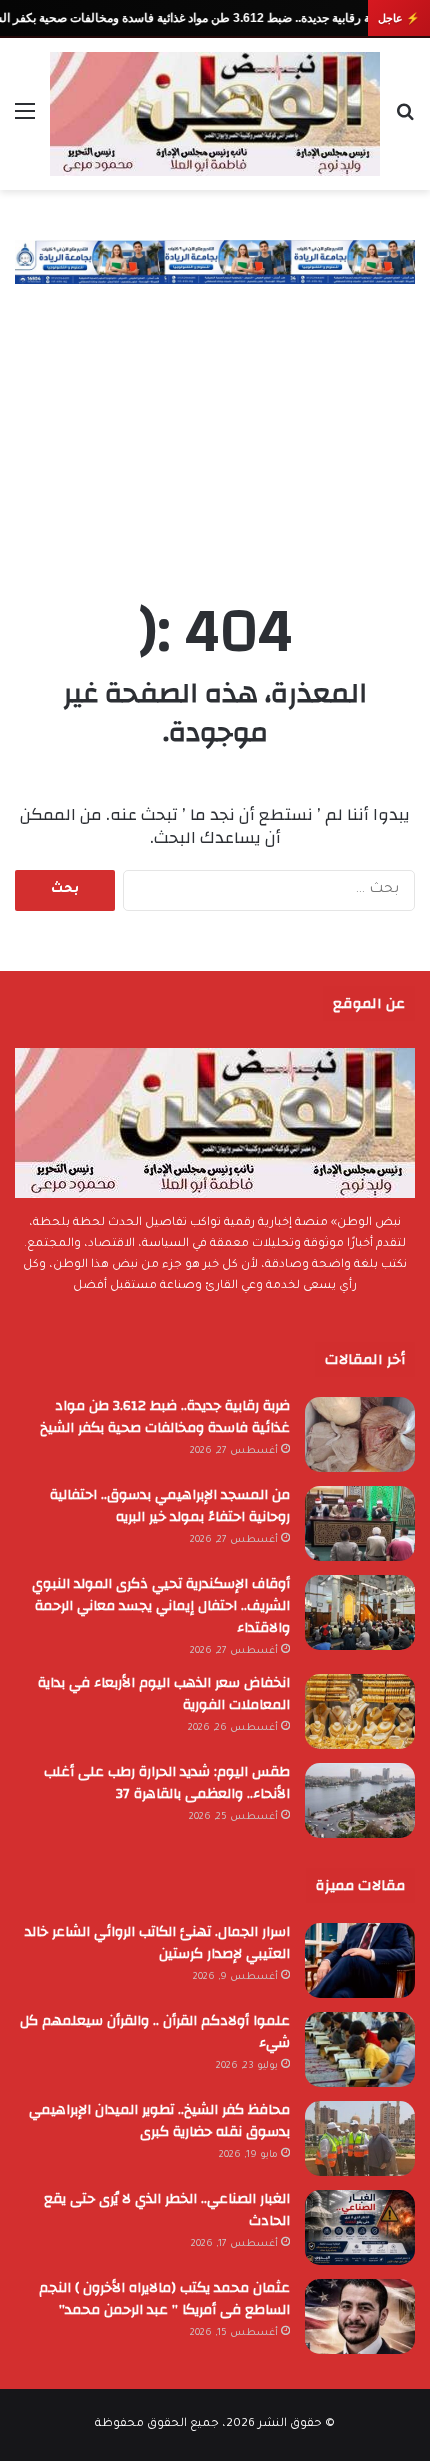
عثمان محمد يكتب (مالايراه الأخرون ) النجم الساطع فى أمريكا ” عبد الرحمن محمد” (164, 2299)
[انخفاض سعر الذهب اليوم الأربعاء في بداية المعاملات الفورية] (360, 1711)
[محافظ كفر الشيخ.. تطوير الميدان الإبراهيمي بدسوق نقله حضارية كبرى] (360, 2138)
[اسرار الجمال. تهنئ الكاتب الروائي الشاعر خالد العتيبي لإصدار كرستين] (360, 1960)
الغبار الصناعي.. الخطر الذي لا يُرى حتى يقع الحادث (167, 2210)
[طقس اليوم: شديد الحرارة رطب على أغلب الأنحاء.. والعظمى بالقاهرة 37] (360, 1800)
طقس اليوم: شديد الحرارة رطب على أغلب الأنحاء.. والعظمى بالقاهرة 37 (167, 1783)
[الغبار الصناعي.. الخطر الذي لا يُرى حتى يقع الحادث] (360, 2227)
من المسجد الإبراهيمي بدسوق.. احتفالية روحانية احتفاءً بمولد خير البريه (170, 1506)
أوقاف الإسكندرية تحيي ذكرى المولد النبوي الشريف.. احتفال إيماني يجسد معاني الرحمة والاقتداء (161, 1606)
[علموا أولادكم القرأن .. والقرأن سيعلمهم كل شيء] (360, 2049)
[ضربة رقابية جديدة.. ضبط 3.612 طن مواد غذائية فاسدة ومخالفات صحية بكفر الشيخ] (360, 1434)
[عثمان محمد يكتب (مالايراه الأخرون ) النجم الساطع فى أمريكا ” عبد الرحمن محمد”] (360, 2316)
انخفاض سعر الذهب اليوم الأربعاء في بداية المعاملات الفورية (164, 1694)
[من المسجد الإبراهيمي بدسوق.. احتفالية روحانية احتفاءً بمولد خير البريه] (360, 1523)
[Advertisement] (215, 422)
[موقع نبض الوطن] (215, 114)
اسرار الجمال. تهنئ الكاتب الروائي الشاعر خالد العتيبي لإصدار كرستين (157, 1943)
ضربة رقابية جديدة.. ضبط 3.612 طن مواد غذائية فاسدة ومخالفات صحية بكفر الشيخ (165, 1417)
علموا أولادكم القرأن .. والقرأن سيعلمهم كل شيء (155, 2032)
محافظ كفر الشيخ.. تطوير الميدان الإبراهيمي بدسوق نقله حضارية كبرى (159, 2121)
